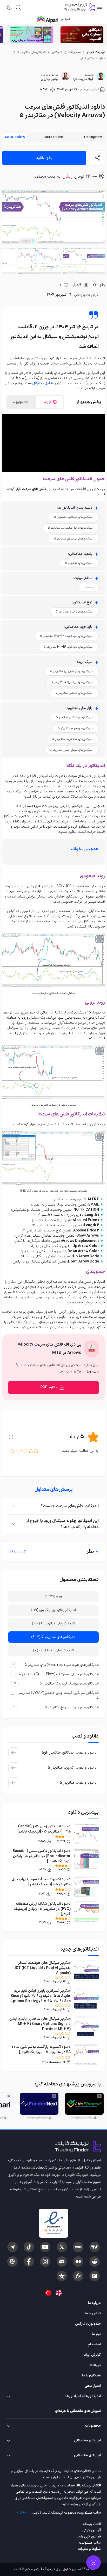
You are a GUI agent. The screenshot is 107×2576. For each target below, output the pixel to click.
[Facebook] (29, 2261)
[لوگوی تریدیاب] (78, 7)
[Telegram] (12, 2247)
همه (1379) (54, 1597)
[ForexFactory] (95, 2276)
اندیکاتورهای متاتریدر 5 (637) (53, 1637)
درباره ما (94, 2303)
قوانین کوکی (92, 2530)
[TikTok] (29, 2247)
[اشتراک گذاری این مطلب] (98, 158)
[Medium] (78, 2261)
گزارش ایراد (92, 2355)
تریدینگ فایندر (96, 52)
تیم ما (96, 2334)
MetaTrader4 (54, 137)
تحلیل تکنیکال (43, 383)
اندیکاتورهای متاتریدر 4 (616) (54, 1623)
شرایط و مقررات (89, 2549)
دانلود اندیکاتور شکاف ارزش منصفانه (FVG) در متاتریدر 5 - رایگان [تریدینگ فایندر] (42, 1909)
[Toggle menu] (93, 2563)
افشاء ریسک (92, 2524)
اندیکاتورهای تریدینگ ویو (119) (53, 1610)
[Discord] (62, 2261)
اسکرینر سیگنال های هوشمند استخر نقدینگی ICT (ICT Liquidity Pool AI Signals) (43, 1968)
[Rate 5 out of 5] (12, 1451)
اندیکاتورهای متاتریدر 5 (32, 52)
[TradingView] (95, 2247)
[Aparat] (12, 2261)
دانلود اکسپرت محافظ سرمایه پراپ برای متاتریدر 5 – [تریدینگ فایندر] (41, 1882)
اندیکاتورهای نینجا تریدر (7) (54, 1650)
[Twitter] (62, 2247)
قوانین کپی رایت (89, 2537)
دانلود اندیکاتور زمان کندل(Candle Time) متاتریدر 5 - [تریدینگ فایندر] (44, 1829)
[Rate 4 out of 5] (18, 1451)
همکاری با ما (91, 2376)
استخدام (94, 2344)
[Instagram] (45, 2261)
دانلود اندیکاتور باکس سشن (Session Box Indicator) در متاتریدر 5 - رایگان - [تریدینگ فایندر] (41, 1856)
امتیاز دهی (93, 2386)
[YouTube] (45, 2247)
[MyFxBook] (78, 2276)
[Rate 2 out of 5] (31, 1451)
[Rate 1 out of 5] (36, 1451)
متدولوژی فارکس (88, 2324)
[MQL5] (78, 2247)
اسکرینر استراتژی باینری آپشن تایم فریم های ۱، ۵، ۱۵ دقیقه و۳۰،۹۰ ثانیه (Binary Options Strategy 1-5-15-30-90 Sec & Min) (41, 1999)
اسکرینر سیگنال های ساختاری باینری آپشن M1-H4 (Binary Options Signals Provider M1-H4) (40, 2024)
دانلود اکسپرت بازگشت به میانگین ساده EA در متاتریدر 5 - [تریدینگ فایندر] (41, 2050)
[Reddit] (95, 2261)
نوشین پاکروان (49, 79)
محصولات (74, 52)
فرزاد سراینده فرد (83, 79)
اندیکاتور (57, 52)
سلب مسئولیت (90, 2543)
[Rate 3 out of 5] (25, 1451)
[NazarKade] (62, 2276)
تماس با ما (93, 2313)
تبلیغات (95, 2365)
